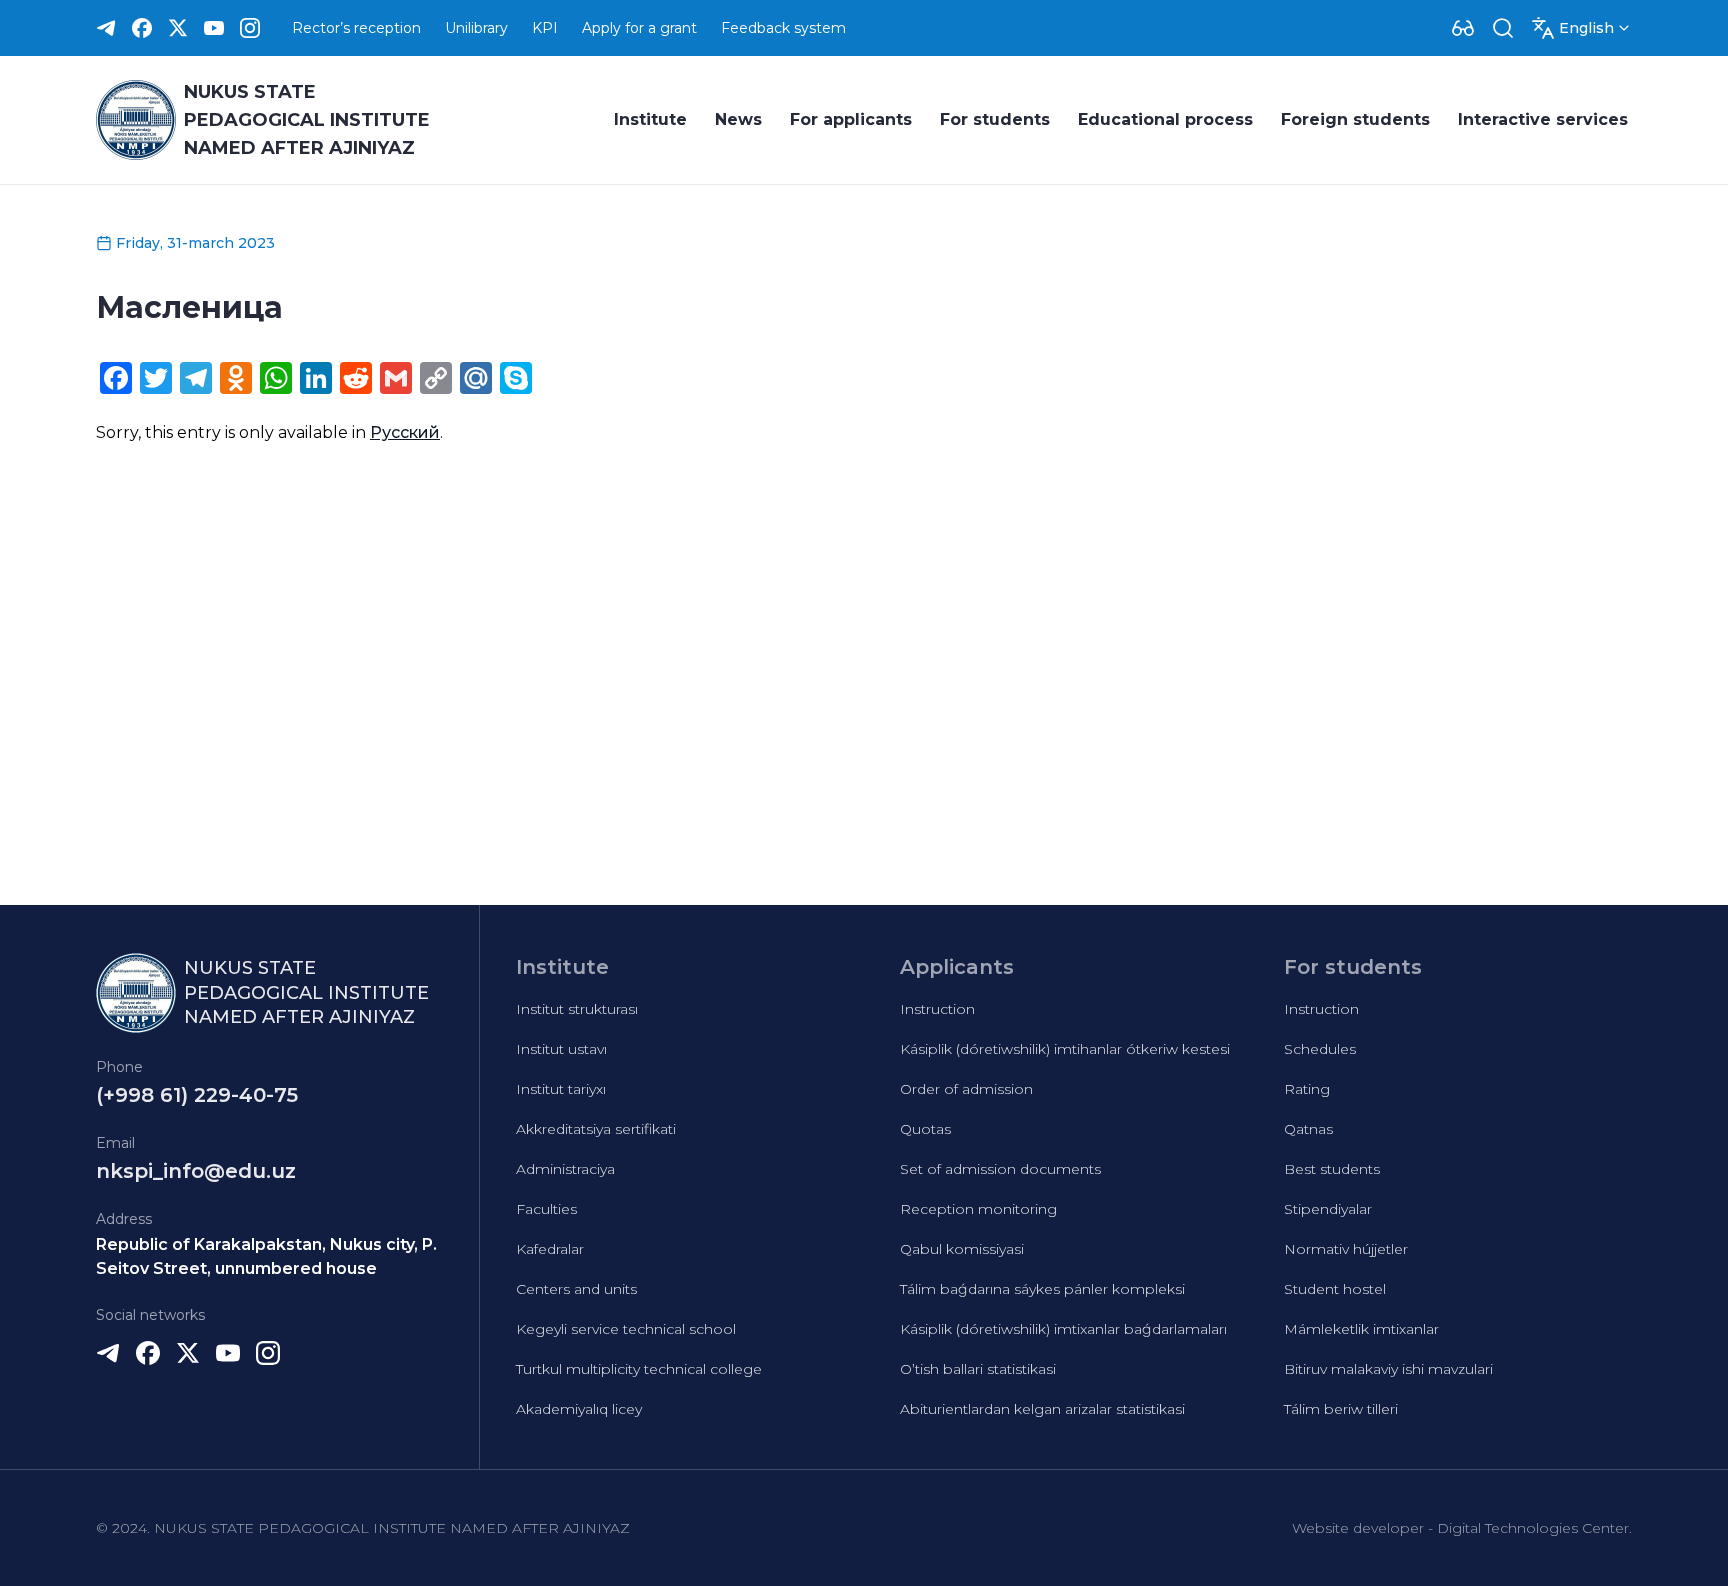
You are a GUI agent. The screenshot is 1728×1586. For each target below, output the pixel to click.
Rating (1307, 1089)
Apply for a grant (639, 28)
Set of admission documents (1000, 1169)
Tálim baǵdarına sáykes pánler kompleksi (1042, 1289)
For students (995, 119)
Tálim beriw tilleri (1341, 1409)
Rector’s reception (356, 28)
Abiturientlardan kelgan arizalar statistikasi (1042, 1409)
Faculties (546, 1209)
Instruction (937, 1009)
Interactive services (1543, 119)
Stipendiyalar (1328, 1209)
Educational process (1165, 119)
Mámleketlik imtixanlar (1361, 1329)
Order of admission (966, 1089)
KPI (545, 28)
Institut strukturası (577, 1009)
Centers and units (576, 1289)
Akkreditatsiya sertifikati (596, 1129)
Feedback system (783, 28)
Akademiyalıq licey (579, 1409)
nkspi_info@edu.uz (196, 1171)
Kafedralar (550, 1249)
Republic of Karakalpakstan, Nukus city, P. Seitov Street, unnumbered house (266, 1256)
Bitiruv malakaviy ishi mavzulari (1388, 1369)
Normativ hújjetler (1346, 1249)
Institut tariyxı (561, 1089)
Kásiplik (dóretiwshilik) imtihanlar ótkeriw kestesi (1065, 1049)
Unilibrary (476, 28)
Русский (405, 432)
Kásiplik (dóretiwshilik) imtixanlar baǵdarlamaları (1063, 1329)
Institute (650, 119)
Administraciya (565, 1169)
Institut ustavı (561, 1049)
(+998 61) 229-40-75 (197, 1095)
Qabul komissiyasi (962, 1249)
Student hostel (1335, 1289)
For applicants (851, 119)
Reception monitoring (978, 1209)
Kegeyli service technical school (626, 1329)
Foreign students (1355, 119)
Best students (1332, 1169)
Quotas (925, 1129)
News (738, 119)
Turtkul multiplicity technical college (639, 1369)
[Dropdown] (1463, 28)
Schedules (1320, 1049)
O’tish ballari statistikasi (978, 1369)
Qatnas (1308, 1129)
